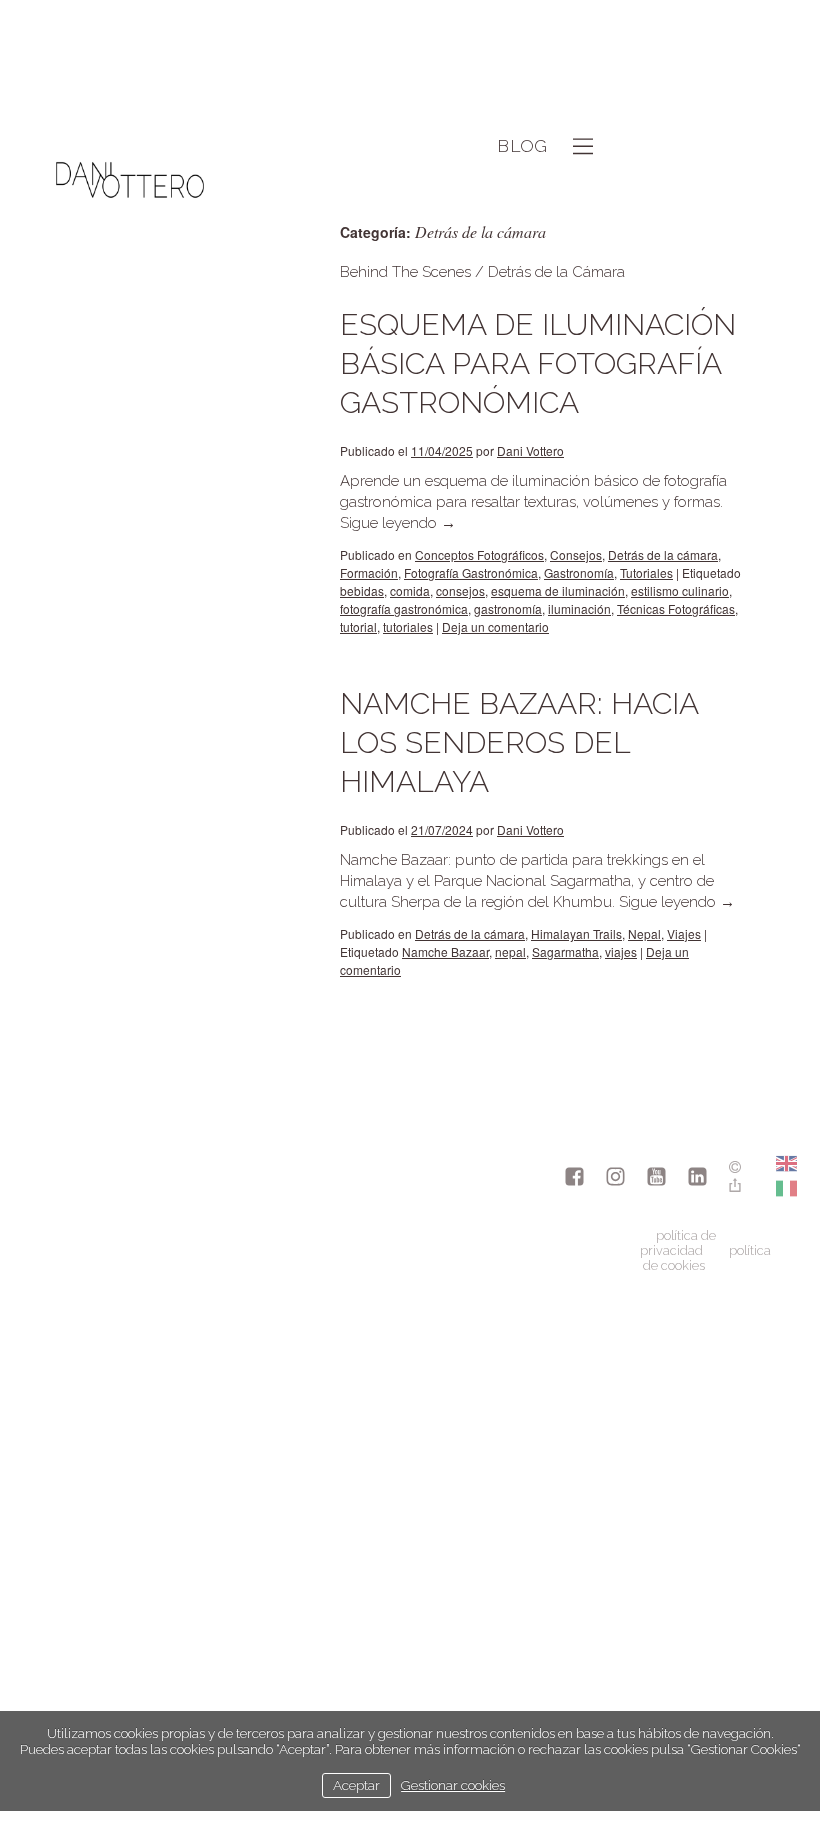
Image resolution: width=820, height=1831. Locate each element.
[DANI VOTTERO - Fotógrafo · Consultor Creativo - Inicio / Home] (130, 254)
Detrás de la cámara (663, 554)
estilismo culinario (680, 590)
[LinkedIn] (697, 1178)
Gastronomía (579, 572)
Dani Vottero (530, 450)
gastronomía (508, 608)
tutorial (358, 626)
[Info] (735, 1169)
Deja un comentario (495, 626)
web (301, 298)
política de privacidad (678, 1243)
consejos (460, 590)
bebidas (362, 590)
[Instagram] (615, 1178)
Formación (369, 572)
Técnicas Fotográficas (676, 608)
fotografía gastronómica (404, 608)
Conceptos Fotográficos (479, 554)
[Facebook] (574, 1178)
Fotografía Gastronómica (471, 572)
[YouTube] (656, 1178)
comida (410, 590)
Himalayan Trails (576, 933)
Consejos (576, 554)
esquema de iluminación (558, 590)
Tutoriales (646, 572)
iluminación (579, 608)
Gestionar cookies (453, 1785)
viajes (621, 951)
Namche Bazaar (445, 951)
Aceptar (356, 1785)
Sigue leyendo (398, 523)
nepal (510, 951)
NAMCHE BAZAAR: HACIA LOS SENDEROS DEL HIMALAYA (519, 742)
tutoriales (408, 626)
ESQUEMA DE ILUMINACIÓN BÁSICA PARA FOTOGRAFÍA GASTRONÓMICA (538, 363)
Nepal (644, 933)
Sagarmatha (565, 951)
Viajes (684, 933)
